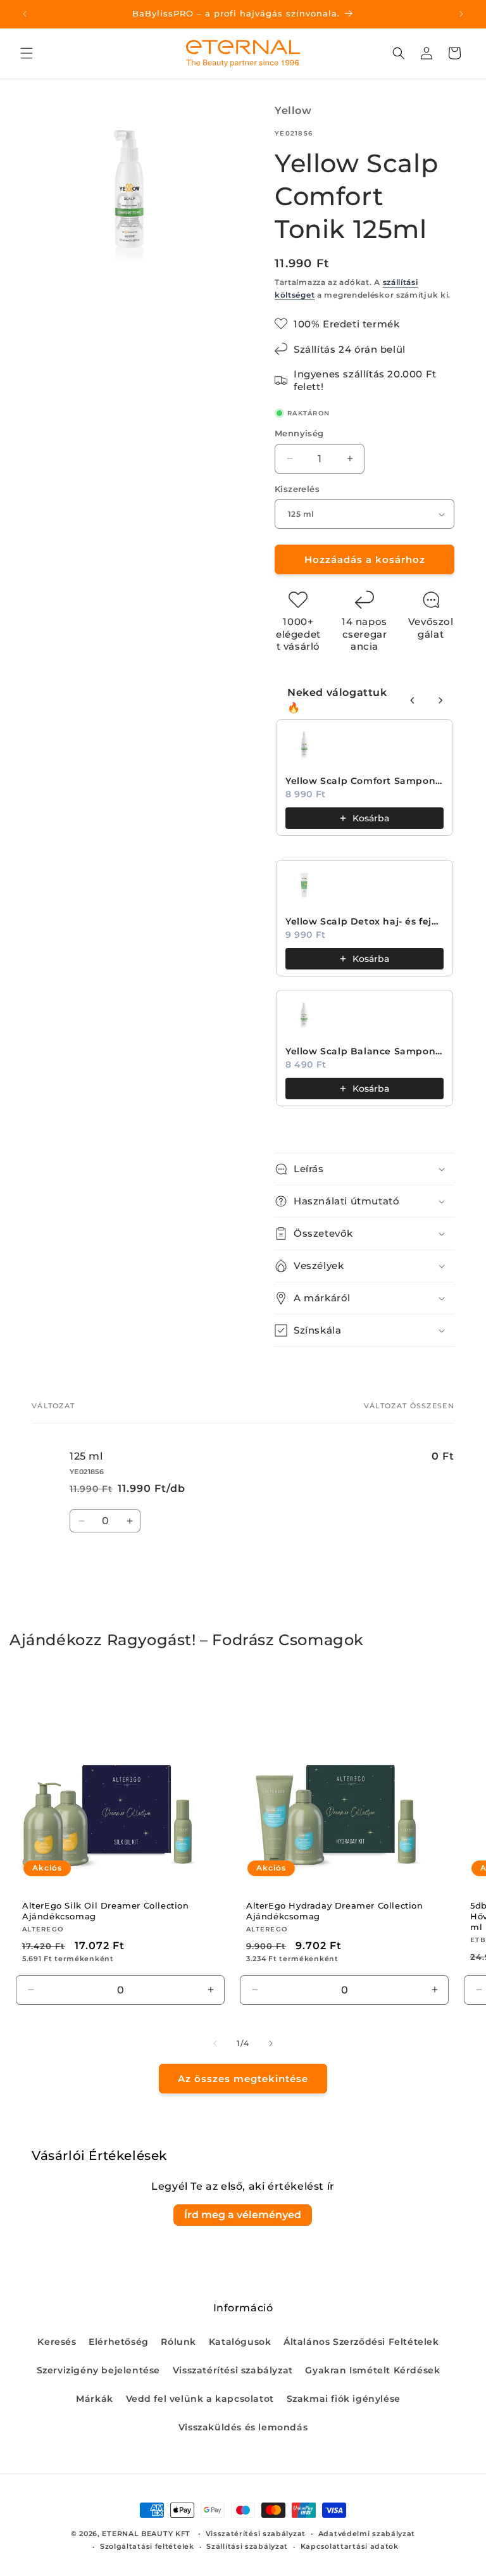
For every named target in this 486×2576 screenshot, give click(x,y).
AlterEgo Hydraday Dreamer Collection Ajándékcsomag (335, 1911)
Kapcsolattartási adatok (350, 2546)
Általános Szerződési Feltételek (361, 2342)
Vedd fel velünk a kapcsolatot (200, 2399)
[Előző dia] (215, 2043)
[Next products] (440, 700)
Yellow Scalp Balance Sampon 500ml (364, 1051)
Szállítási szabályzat (247, 2546)
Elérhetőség (119, 2342)
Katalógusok (240, 2342)
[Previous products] (413, 700)
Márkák (95, 2399)
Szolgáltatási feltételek (147, 2546)
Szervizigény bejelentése (98, 2370)
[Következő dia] (271, 2043)
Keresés (57, 2342)
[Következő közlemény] (461, 14)
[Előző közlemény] (25, 14)
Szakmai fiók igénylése (344, 2399)
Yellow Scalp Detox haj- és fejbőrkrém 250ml (364, 921)
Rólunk (178, 2342)
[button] (27, 53)
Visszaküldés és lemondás (243, 2427)
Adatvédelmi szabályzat (367, 2534)
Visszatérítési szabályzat (233, 2370)
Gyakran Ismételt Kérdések (372, 2370)
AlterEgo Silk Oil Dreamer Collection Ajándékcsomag (106, 1911)
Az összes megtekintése (243, 2079)
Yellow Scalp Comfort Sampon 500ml (364, 781)
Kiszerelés (297, 489)
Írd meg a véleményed (243, 2215)
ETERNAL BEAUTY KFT (146, 2534)
